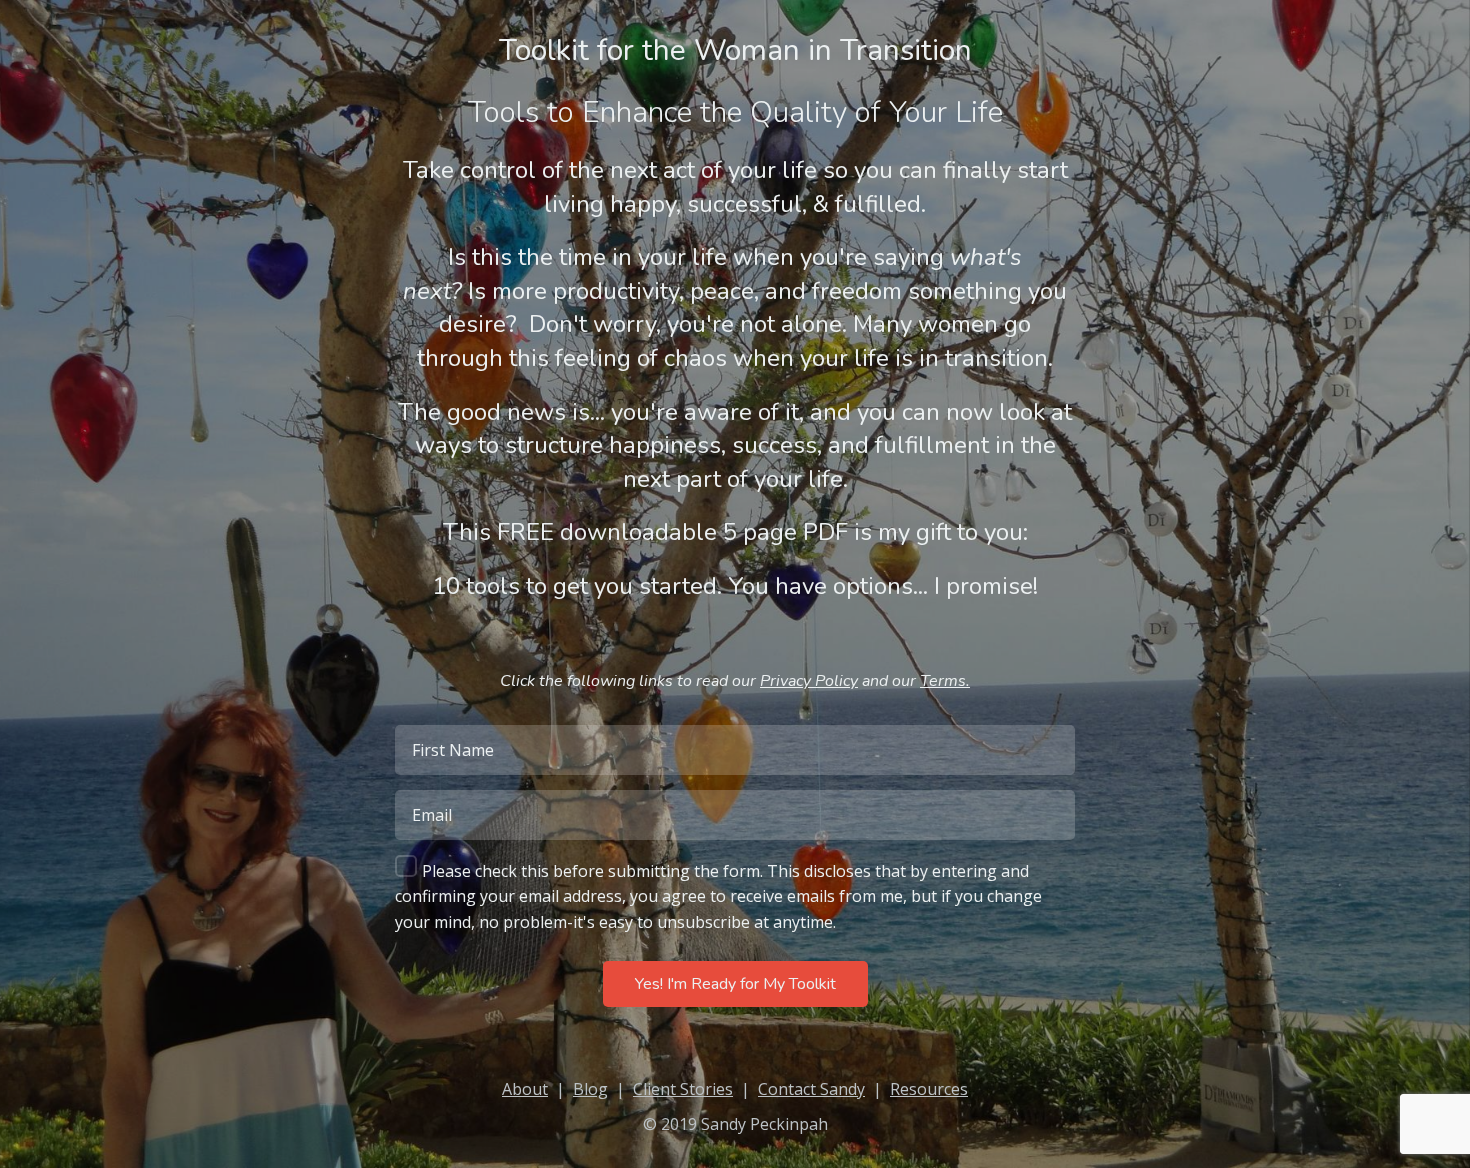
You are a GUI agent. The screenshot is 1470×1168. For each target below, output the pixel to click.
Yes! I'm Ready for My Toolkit (735, 984)
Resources (929, 1089)
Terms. (945, 681)
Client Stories (683, 1089)
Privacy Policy (809, 681)
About (525, 1089)
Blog (590, 1089)
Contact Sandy (811, 1089)
